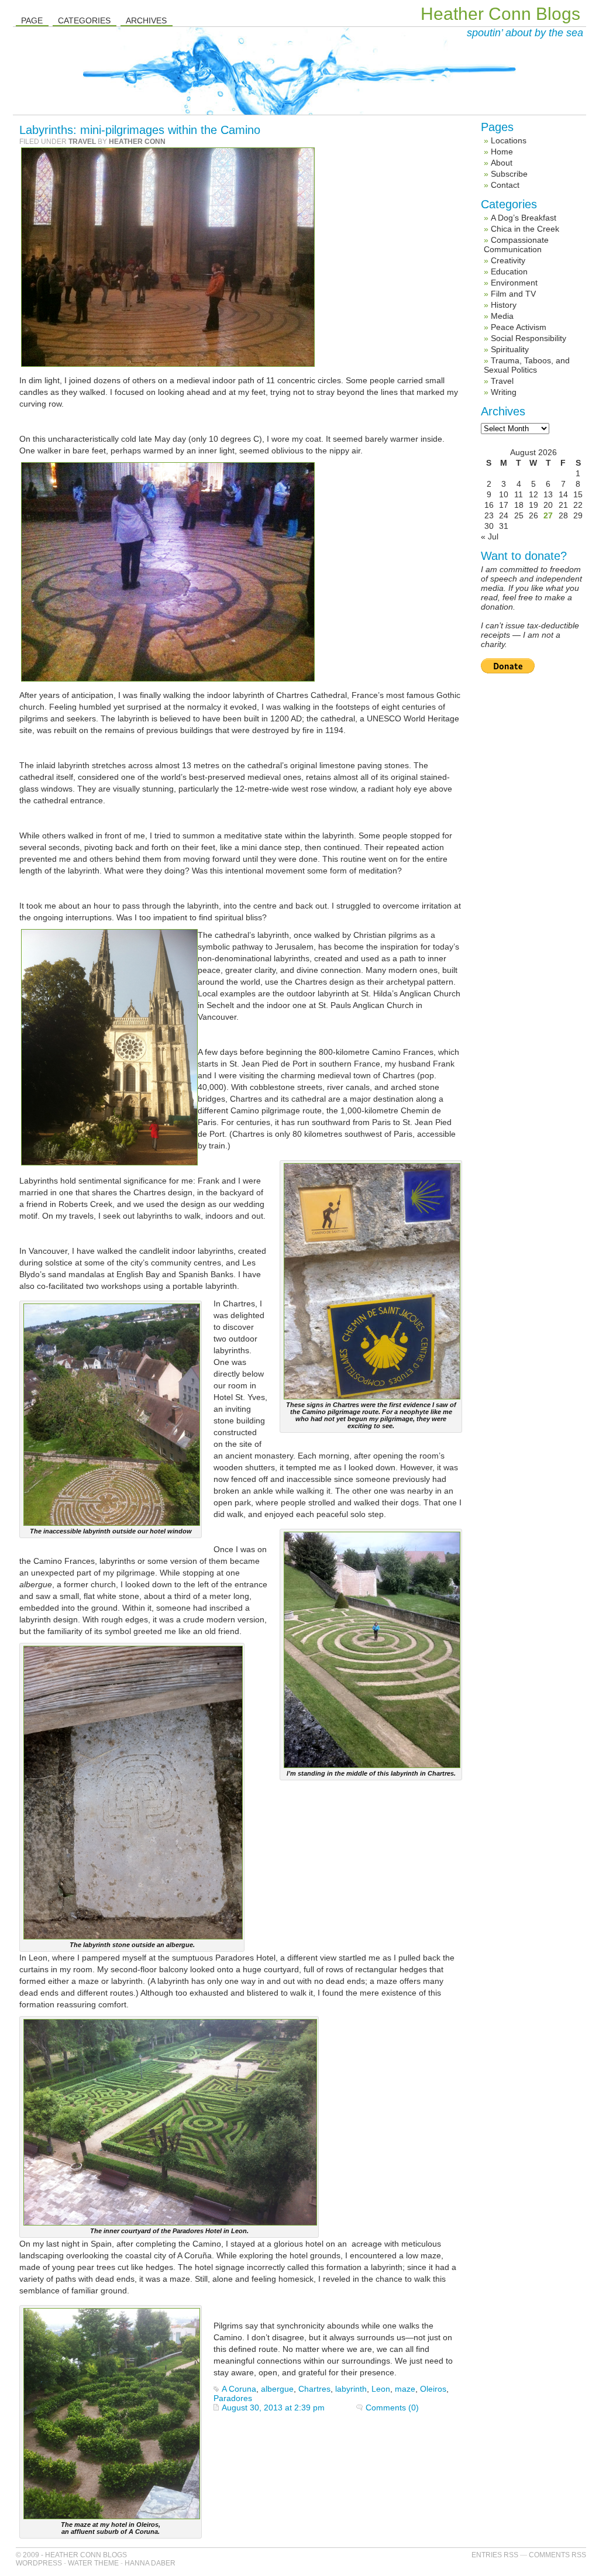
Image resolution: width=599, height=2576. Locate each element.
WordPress (39, 2563)
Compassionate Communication (516, 245)
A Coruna (239, 2389)
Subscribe (509, 174)
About (502, 163)
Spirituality (510, 349)
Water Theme (93, 2563)
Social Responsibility (529, 338)
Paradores (233, 2398)
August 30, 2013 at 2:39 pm (273, 2408)
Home (502, 152)
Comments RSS (557, 2555)
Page (32, 20)
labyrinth (351, 2389)
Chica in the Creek (525, 229)
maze (405, 2389)
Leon (381, 2389)
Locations (509, 140)
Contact (505, 185)
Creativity (508, 260)
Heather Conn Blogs (500, 14)
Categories (84, 20)
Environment (514, 283)
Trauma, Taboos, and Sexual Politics (527, 365)
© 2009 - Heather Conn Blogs (71, 2555)
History (504, 305)
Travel (82, 142)
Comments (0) (392, 2408)
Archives (146, 20)
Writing (504, 392)
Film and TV (513, 294)
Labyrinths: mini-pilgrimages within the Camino (140, 130)
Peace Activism (519, 327)
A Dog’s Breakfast (524, 218)
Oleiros (433, 2389)
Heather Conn (137, 142)
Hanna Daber (150, 2563)
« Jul (490, 536)
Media (502, 316)
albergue (277, 2389)
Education (509, 271)
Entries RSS (495, 2555)
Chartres (314, 2389)
